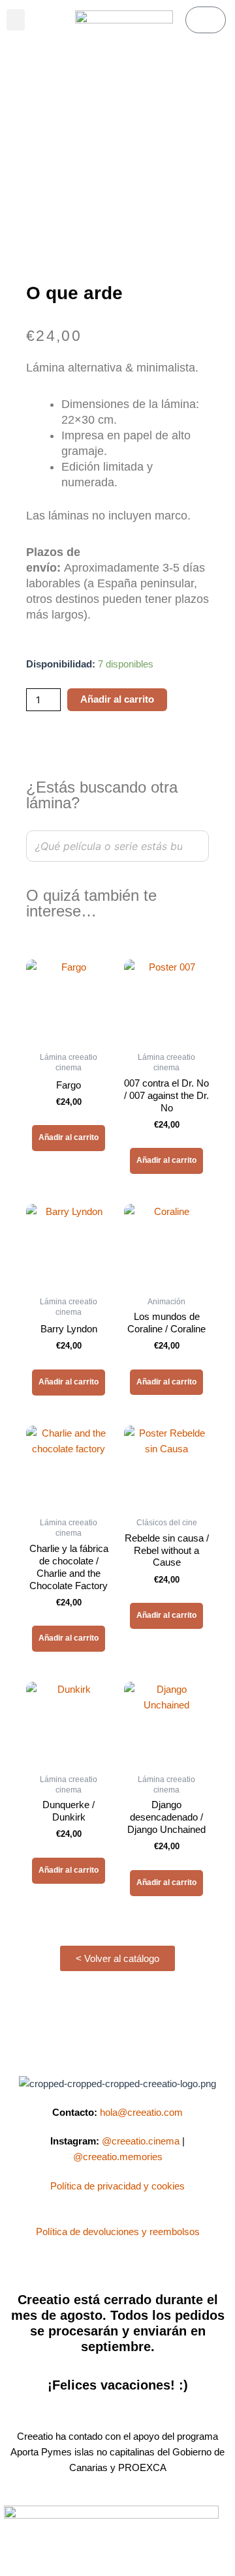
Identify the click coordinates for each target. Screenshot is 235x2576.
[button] (16, 20)
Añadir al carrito (117, 699)
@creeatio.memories (118, 2157)
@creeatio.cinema (141, 2141)
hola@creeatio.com (141, 2113)
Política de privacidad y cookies (117, 2186)
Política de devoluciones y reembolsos (118, 2232)
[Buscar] (195, 846)
